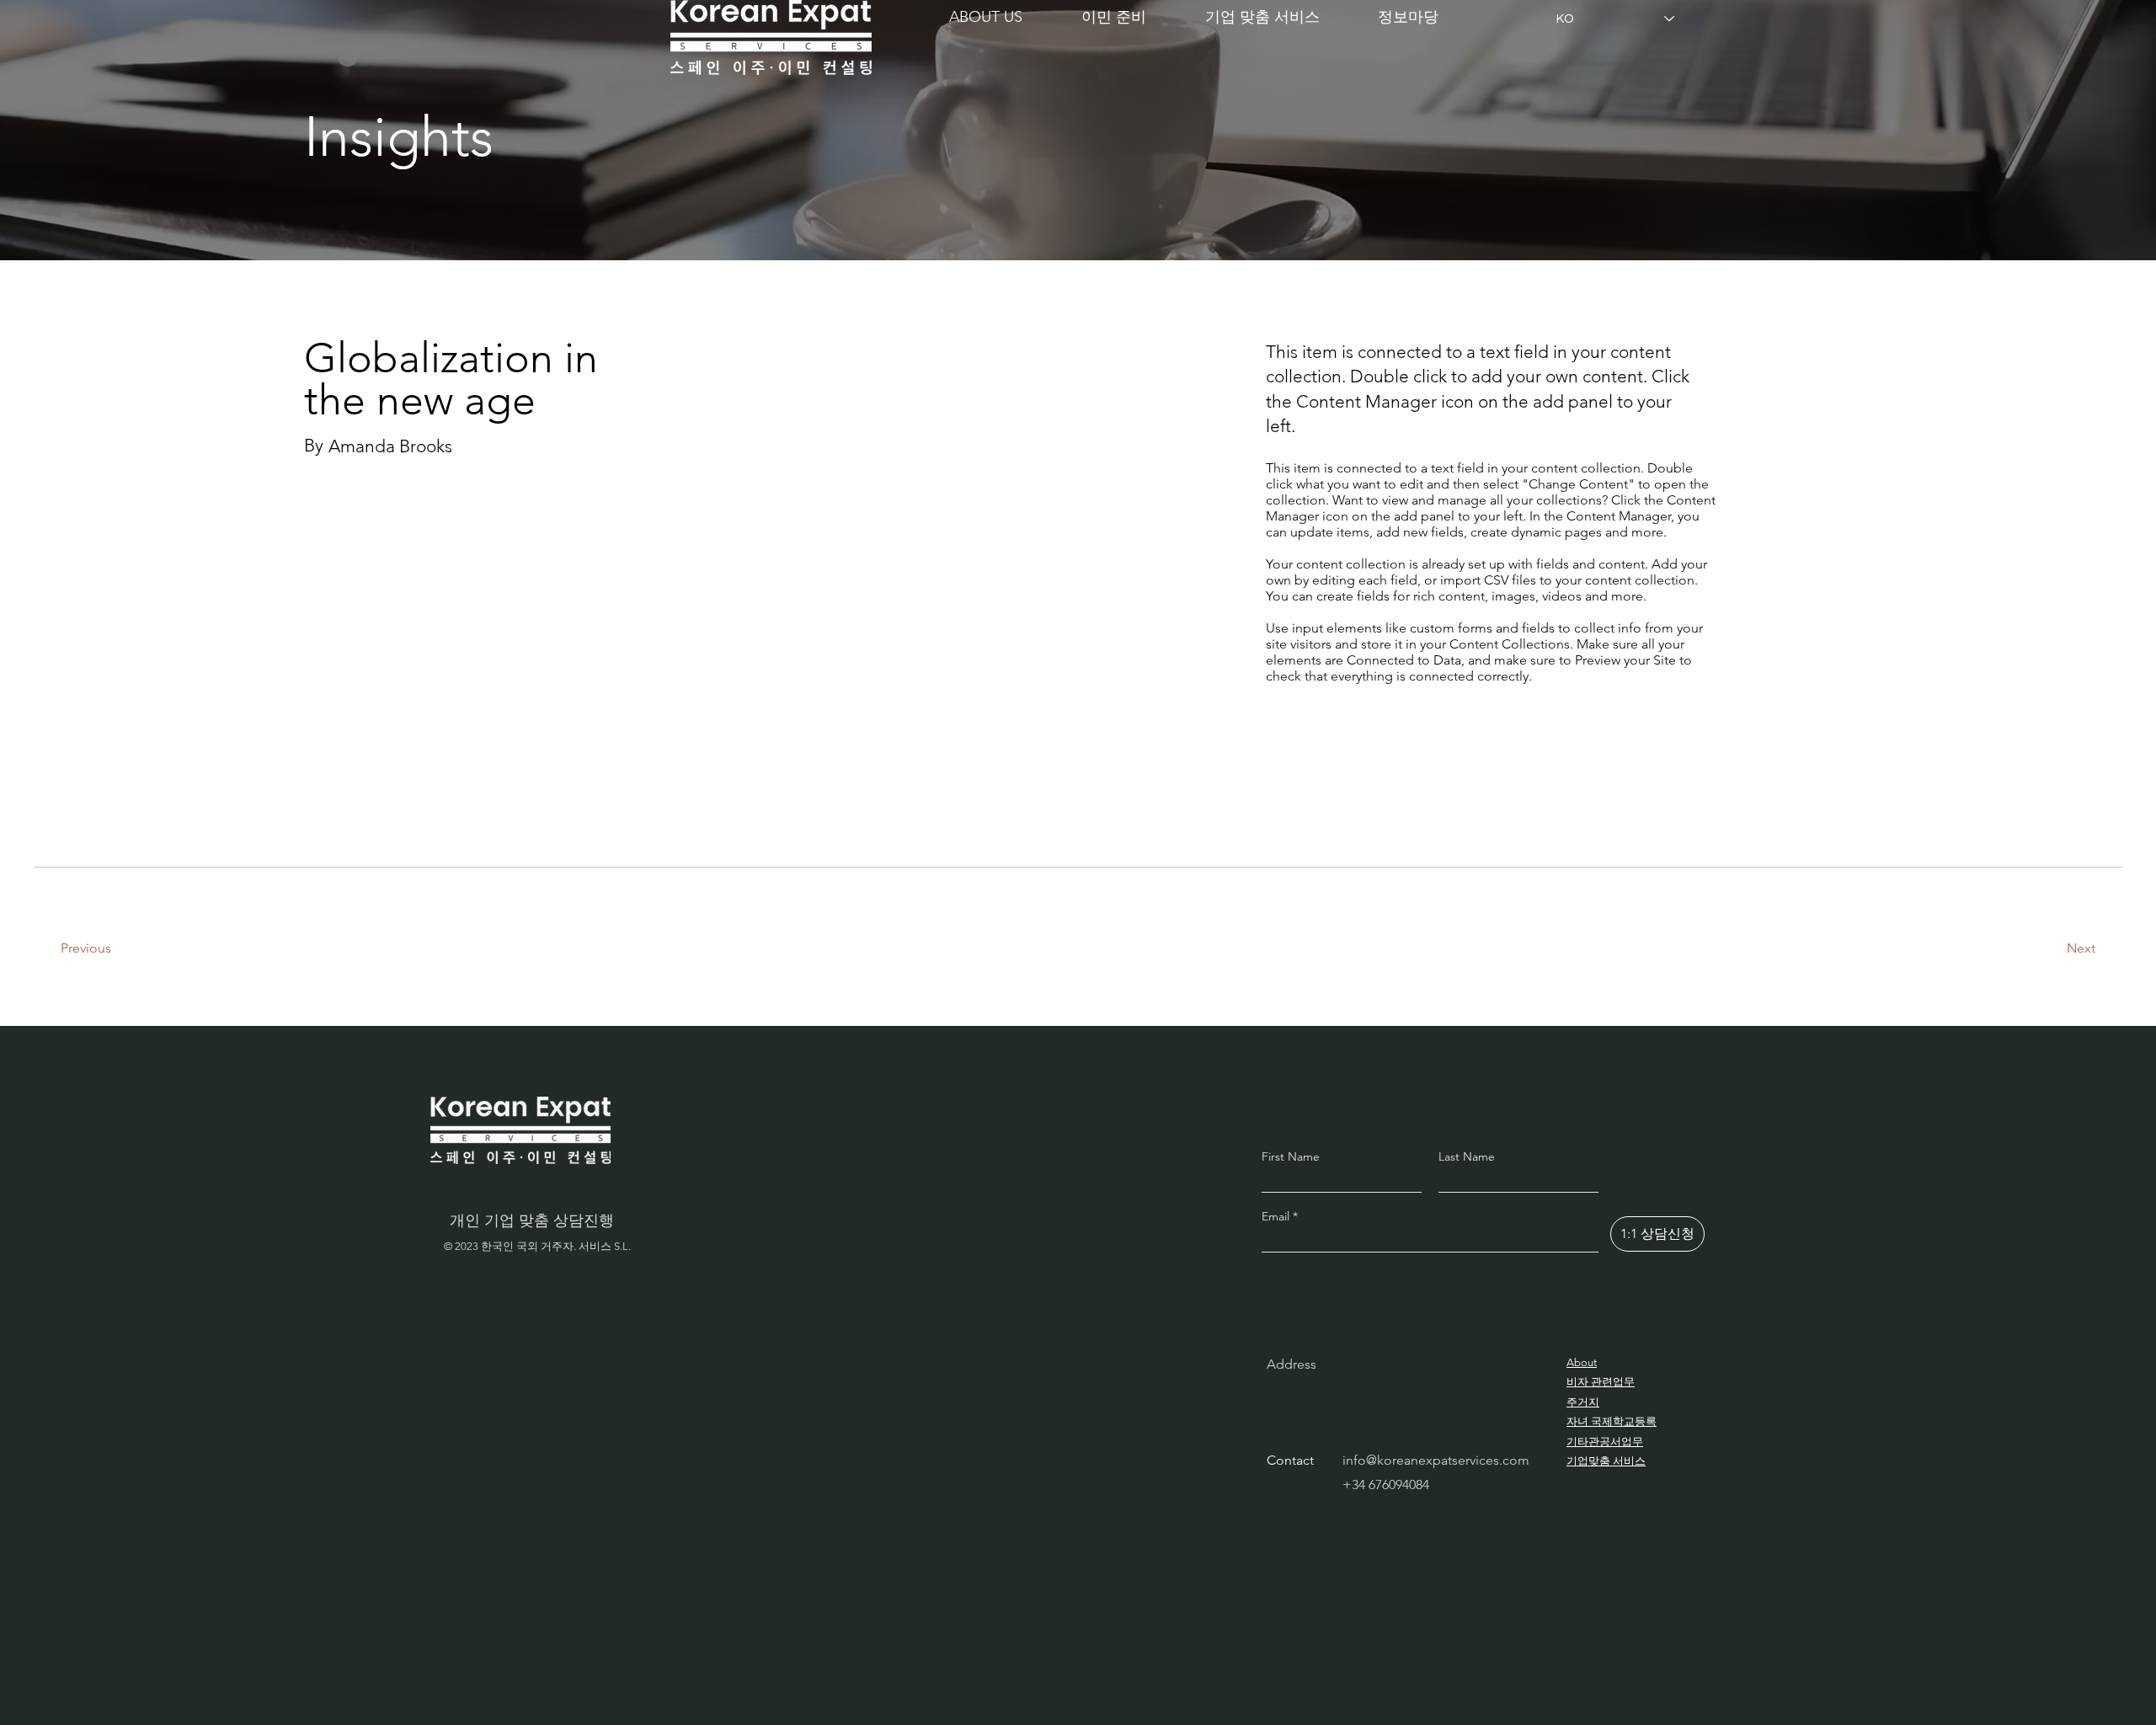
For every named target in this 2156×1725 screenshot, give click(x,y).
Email (1277, 1216)
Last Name (1467, 1156)
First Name (1291, 1156)
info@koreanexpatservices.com (1436, 1460)
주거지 (1583, 1402)
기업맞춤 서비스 (1606, 1461)
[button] (1114, 17)
